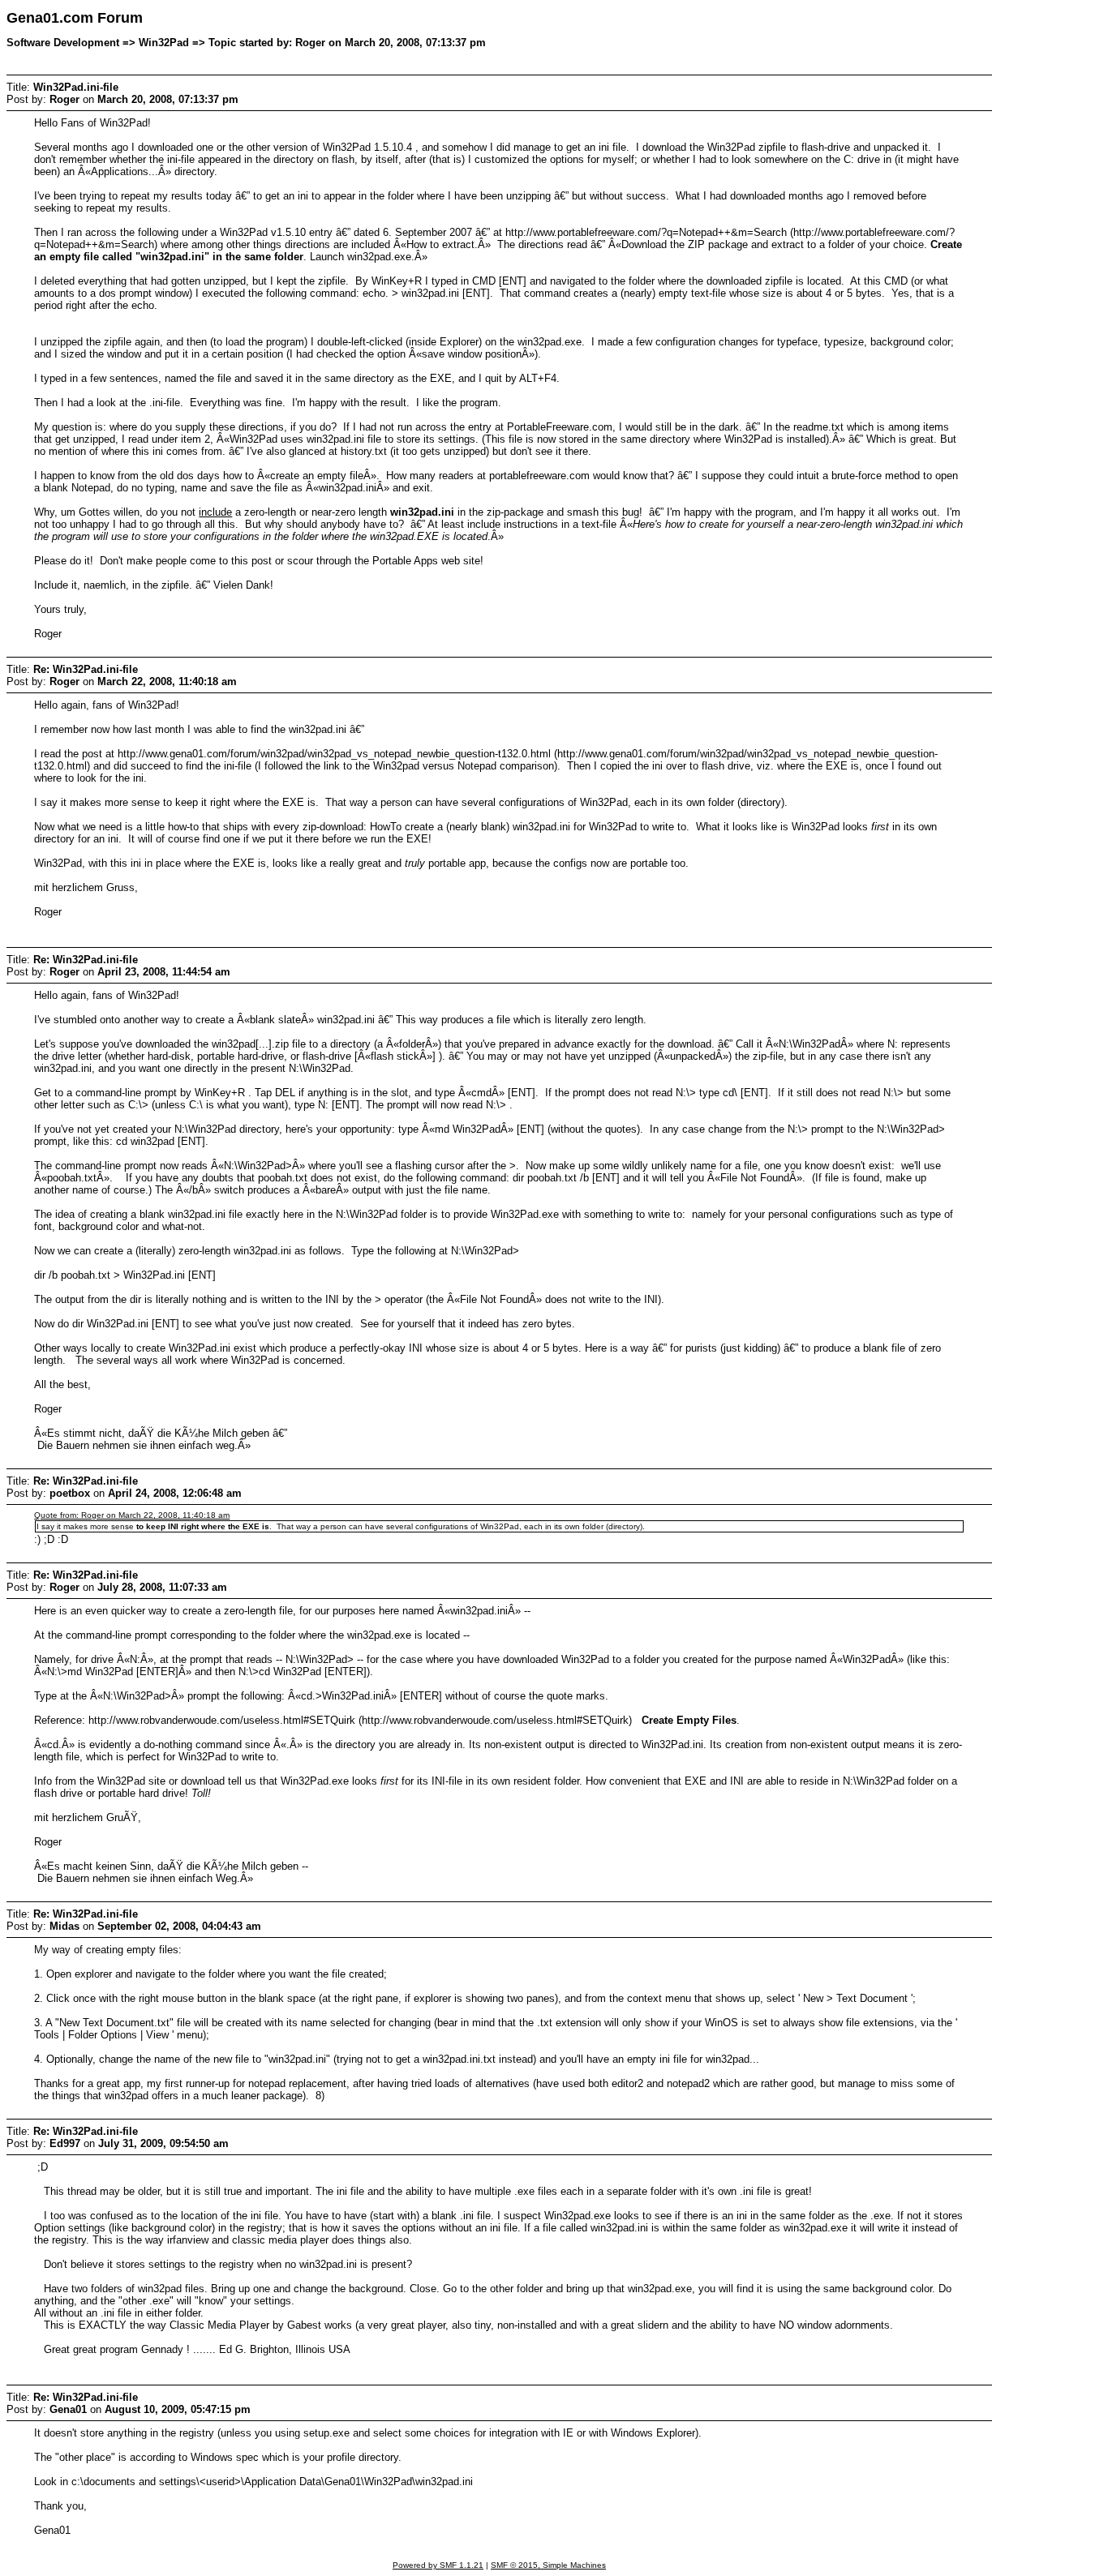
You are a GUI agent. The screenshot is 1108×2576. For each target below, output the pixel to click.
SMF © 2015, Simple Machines (548, 2565)
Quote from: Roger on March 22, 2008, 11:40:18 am (132, 1515)
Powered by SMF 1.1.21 (438, 2565)
